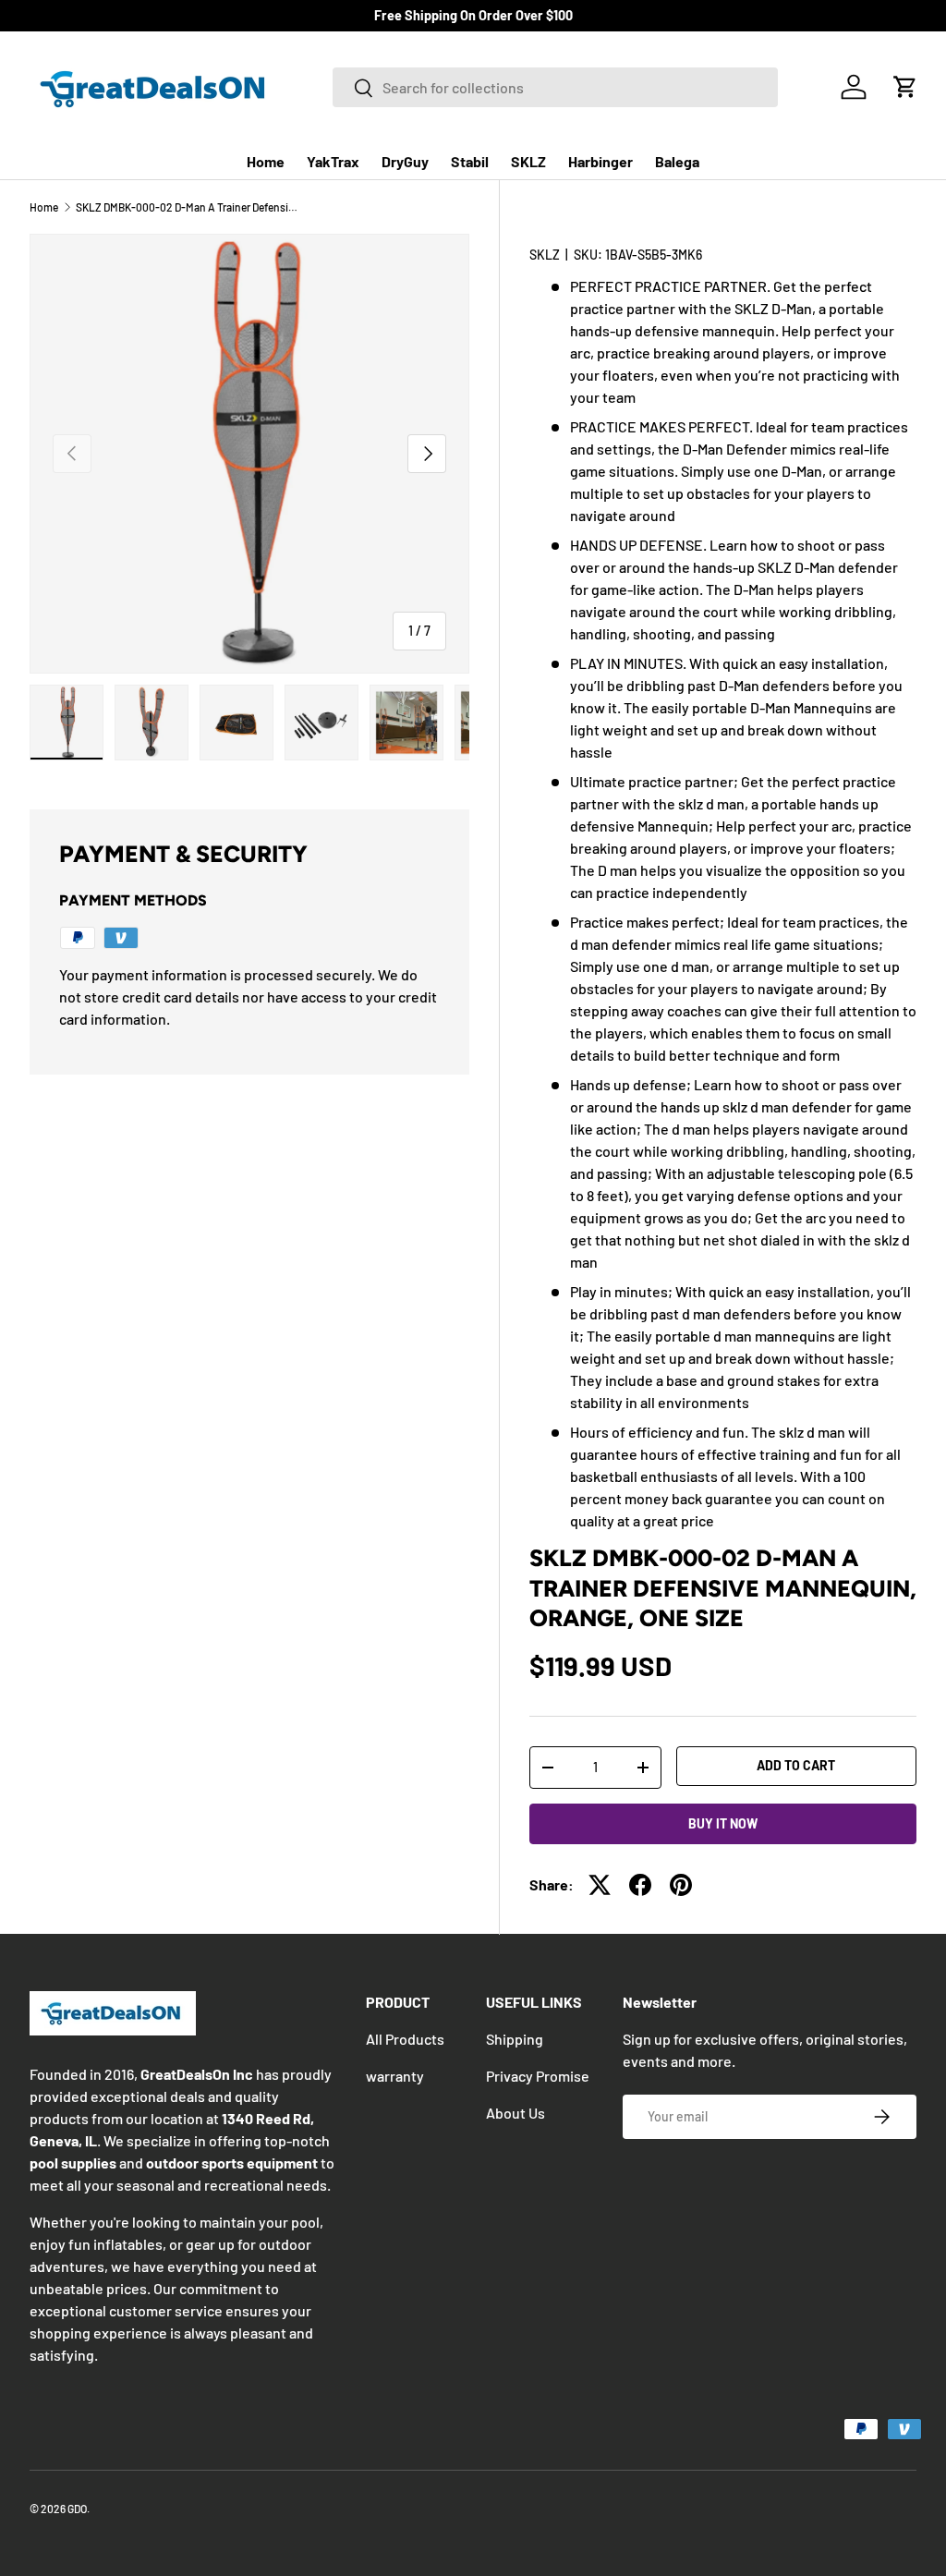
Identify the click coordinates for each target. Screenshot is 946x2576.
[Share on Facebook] (640, 1885)
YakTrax (333, 161)
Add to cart (796, 1765)
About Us (515, 2113)
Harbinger (600, 161)
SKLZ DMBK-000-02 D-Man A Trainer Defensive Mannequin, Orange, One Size (187, 207)
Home (266, 161)
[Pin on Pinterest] (681, 1885)
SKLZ (528, 161)
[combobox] (555, 87)
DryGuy (405, 161)
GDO (77, 2509)
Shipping (515, 2039)
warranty (395, 2076)
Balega (677, 161)
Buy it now (723, 1823)
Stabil (470, 161)
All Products (405, 2039)
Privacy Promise (538, 2076)
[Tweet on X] (600, 1885)
